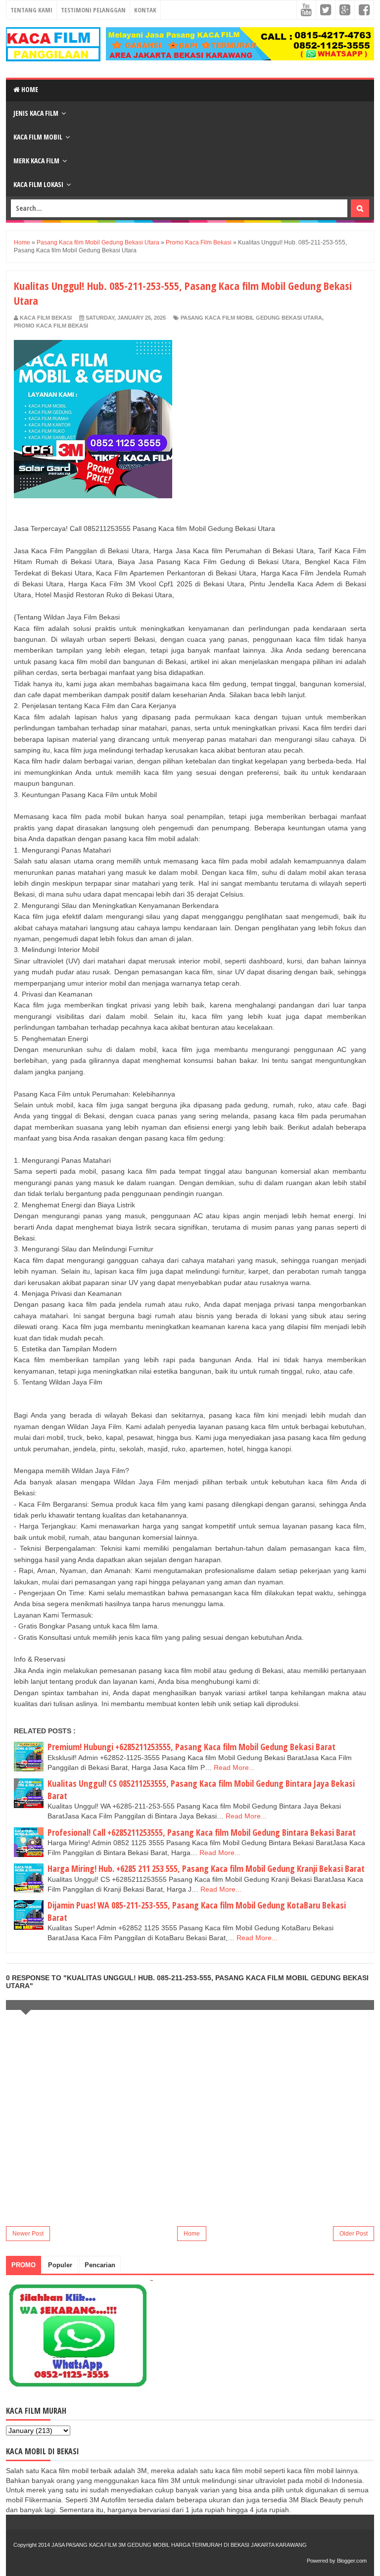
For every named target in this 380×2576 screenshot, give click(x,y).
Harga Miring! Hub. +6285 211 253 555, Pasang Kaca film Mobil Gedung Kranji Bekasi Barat (206, 1868)
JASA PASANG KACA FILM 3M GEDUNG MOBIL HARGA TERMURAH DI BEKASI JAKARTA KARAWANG (179, 2545)
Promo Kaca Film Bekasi (51, 326)
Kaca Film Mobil (38, 137)
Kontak (145, 10)
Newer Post (28, 2234)
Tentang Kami (31, 10)
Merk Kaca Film (36, 161)
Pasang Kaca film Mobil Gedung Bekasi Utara (251, 318)
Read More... (234, 1767)
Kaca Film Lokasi (38, 184)
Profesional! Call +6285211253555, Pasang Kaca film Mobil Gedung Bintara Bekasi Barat (202, 1832)
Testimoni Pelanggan (93, 10)
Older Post (354, 2234)
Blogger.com (352, 2561)
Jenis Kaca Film (36, 113)
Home (29, 89)
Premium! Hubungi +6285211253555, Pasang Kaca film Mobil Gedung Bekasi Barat (191, 1747)
